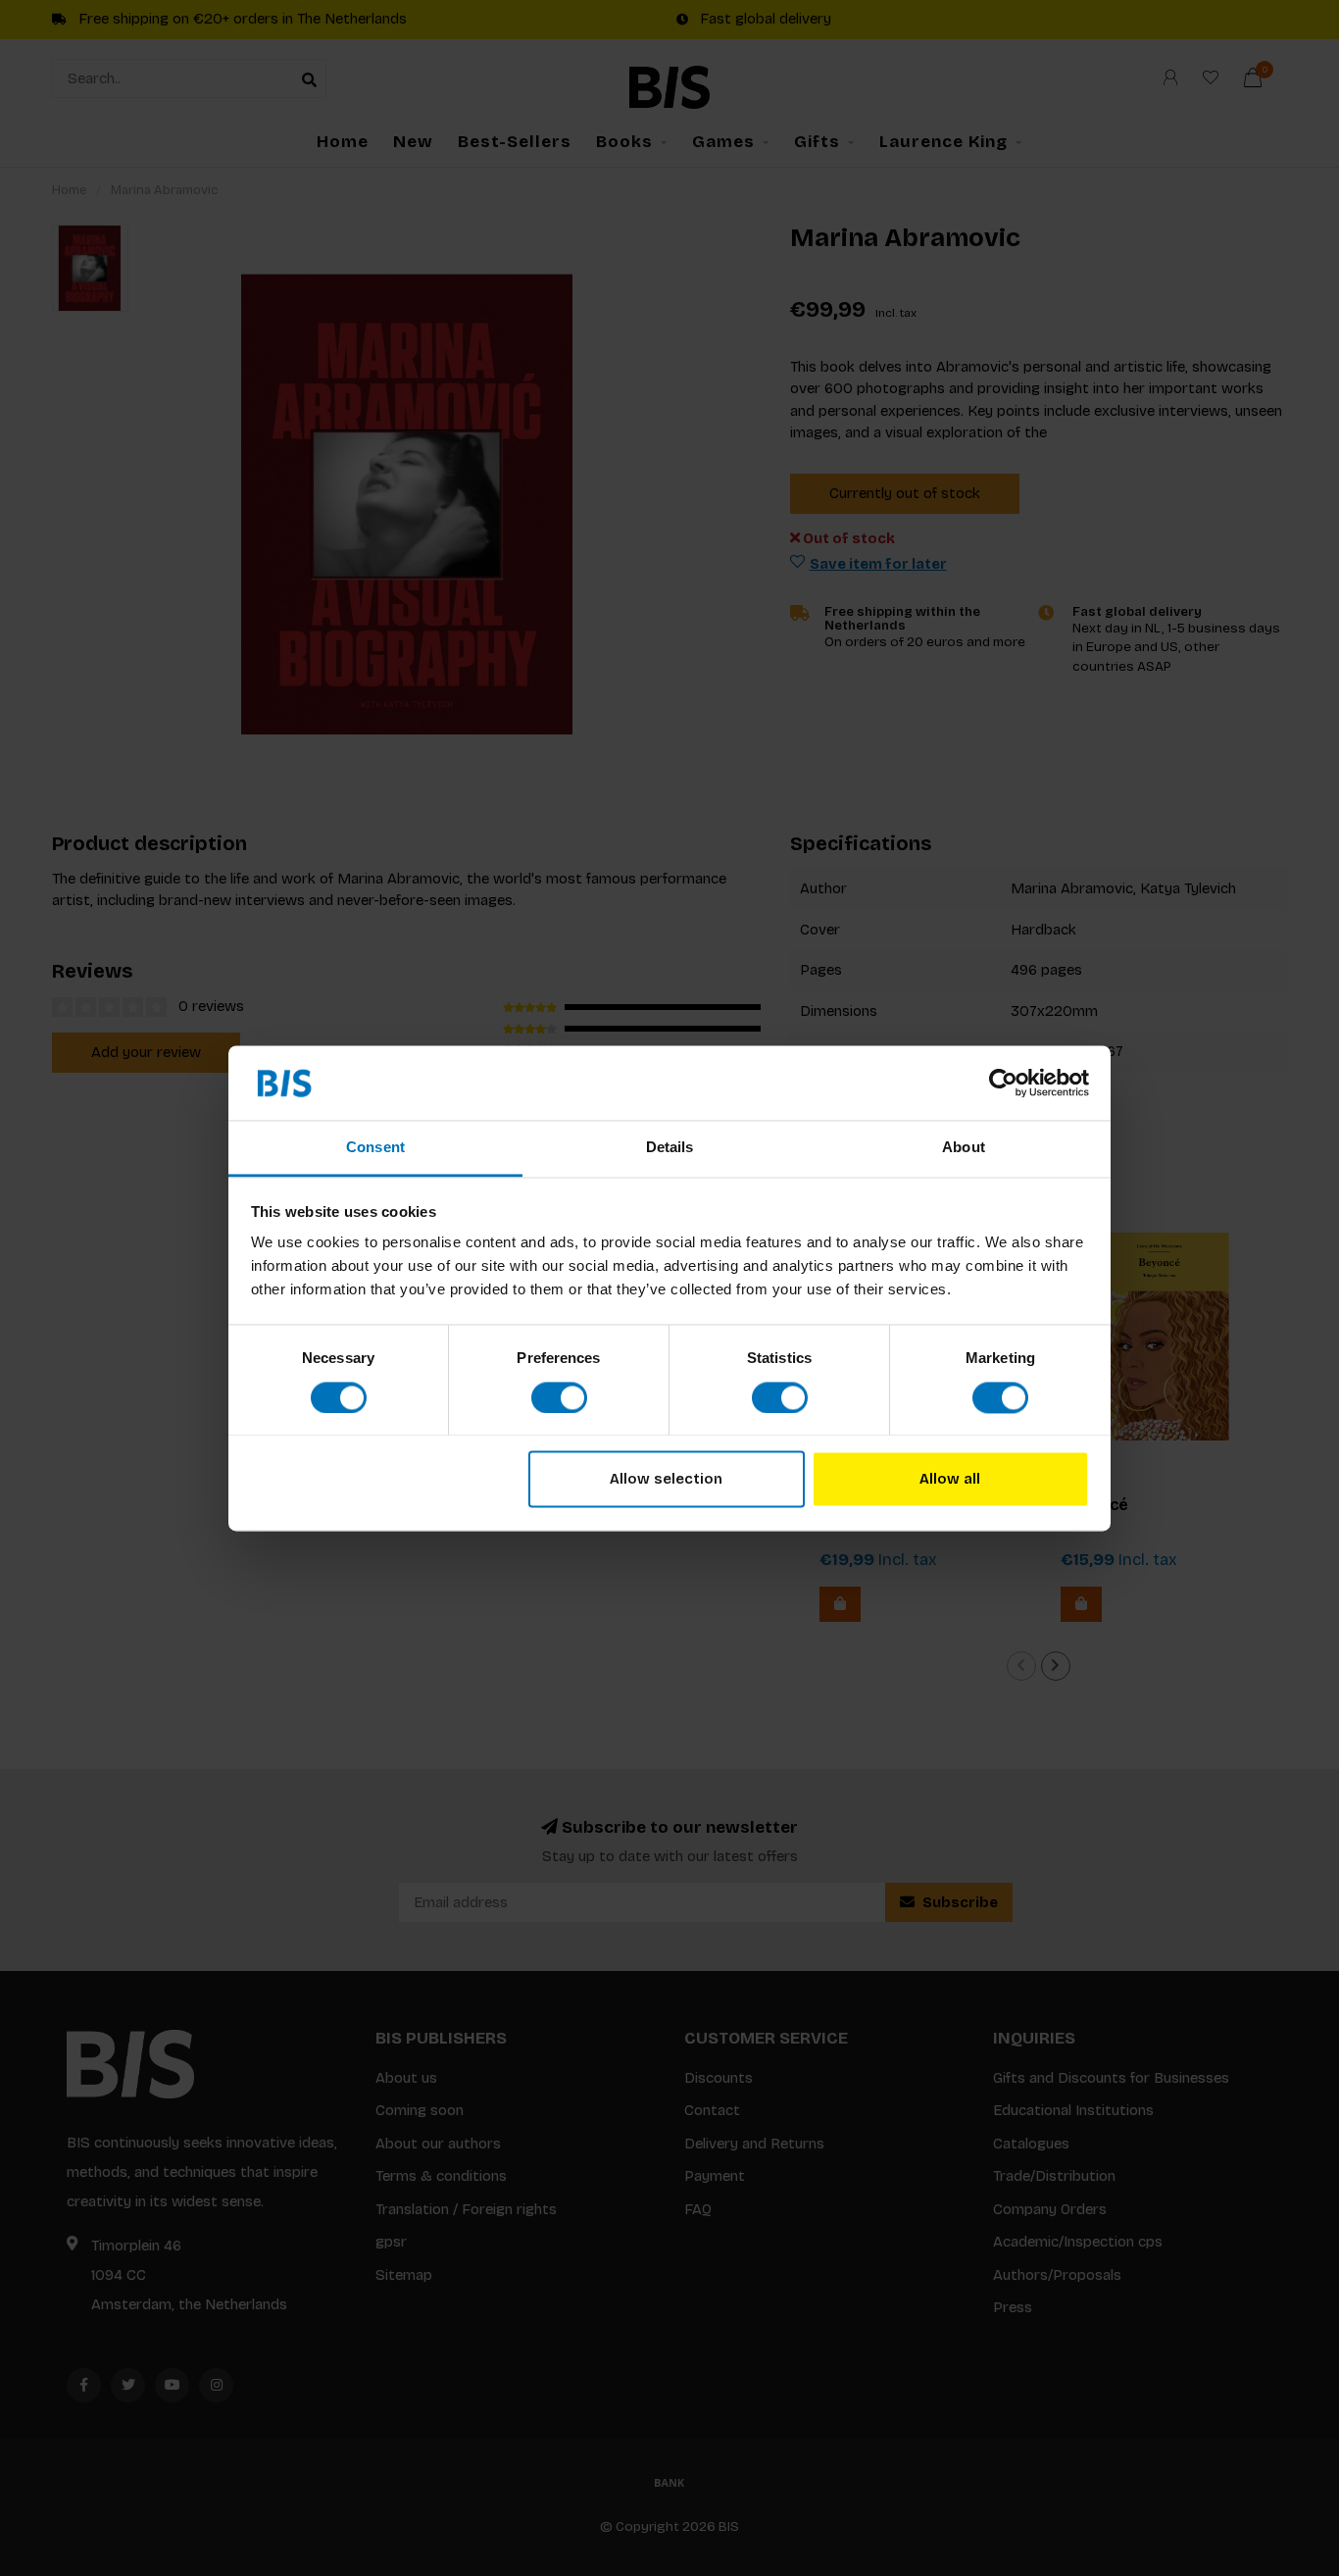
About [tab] (964, 1148)
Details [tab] (670, 1148)
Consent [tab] (375, 1148)
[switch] (559, 1397)
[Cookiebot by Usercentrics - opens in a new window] (1003, 1083)
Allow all (950, 1480)
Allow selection (666, 1480)
